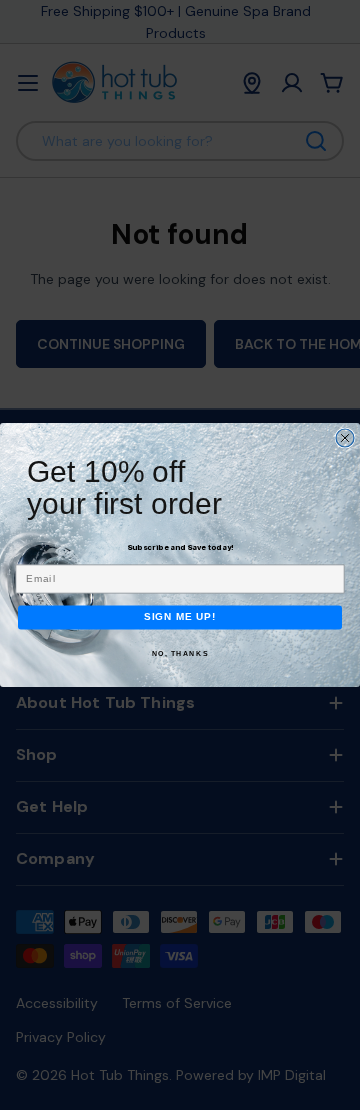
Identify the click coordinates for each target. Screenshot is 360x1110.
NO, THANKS (180, 653)
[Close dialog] (345, 438)
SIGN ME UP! (180, 617)
